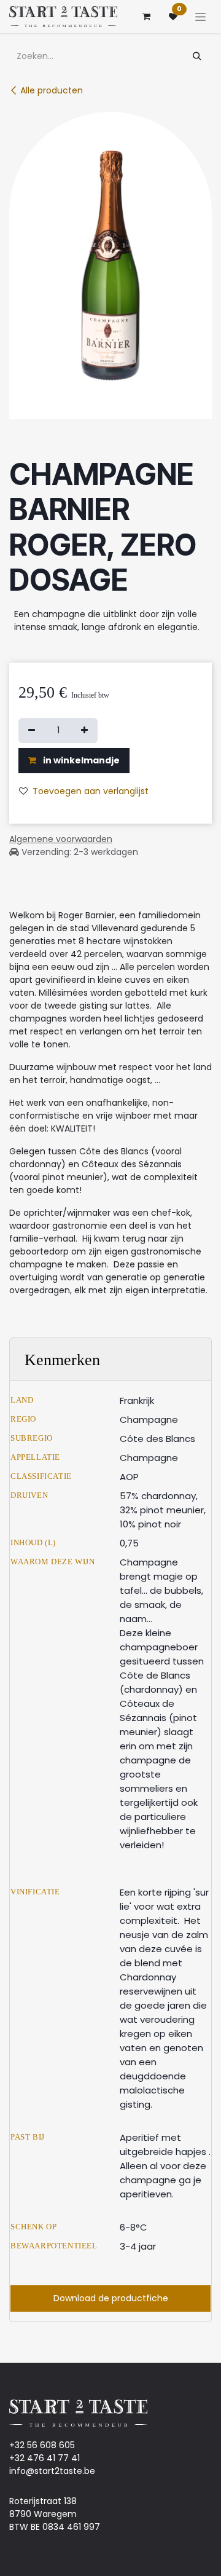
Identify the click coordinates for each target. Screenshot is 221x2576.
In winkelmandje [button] (80, 760)
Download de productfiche (111, 2298)
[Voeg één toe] (84, 731)
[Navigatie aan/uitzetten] (200, 17)
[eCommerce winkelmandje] (146, 17)
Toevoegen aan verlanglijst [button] (91, 791)
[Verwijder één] (32, 731)
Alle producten (52, 90)
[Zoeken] (197, 56)
